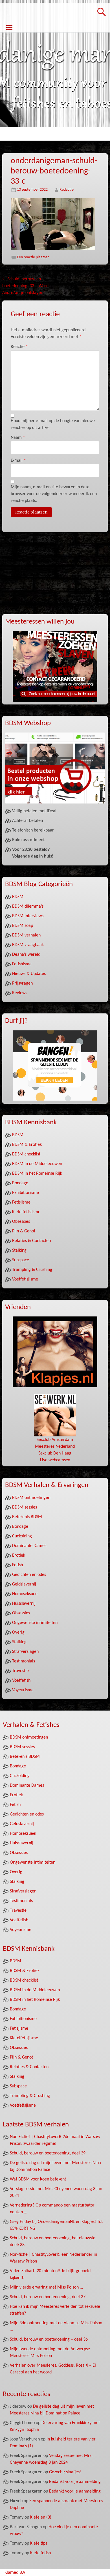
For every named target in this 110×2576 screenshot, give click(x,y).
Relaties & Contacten (31, 1241)
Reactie (19, 347)
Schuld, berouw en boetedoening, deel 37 (48, 2297)
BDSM (18, 897)
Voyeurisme (23, 1690)
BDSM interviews (28, 916)
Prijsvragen (22, 983)
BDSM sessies (25, 1507)
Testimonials (24, 1661)
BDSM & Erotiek (27, 1145)
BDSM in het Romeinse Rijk (37, 1174)
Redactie (67, 190)
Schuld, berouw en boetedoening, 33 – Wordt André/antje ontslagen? (26, 286)
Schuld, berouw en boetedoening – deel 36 (49, 2339)
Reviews (20, 993)
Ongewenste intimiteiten (35, 1623)
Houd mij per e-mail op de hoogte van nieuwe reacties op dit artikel (53, 424)
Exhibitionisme (26, 1193)
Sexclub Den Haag (55, 1453)
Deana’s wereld (26, 955)
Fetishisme (22, 964)
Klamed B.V (15, 2573)
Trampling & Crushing (32, 1270)
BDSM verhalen (26, 935)
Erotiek (19, 1556)
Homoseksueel (25, 1594)
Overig (18, 1632)
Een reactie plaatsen (33, 257)
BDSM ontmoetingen (31, 1498)
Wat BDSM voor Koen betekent (38, 2179)
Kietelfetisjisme (26, 1212)
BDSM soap (23, 926)
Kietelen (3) (41, 2517)
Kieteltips (39, 2543)
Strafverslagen (25, 1652)
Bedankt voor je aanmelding (75, 2482)
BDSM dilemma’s (28, 906)
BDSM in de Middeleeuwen (37, 1164)
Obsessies (21, 1222)
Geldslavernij (24, 1584)
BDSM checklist (26, 1154)
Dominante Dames (29, 1546)
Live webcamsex (55, 1460)
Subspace (21, 1260)
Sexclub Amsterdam (55, 1440)
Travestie (20, 1671)
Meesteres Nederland (55, 1447)
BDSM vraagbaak (28, 945)
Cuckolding (22, 1536)
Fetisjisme (21, 1202)
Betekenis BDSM (27, 1517)
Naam (18, 438)
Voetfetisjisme (25, 1279)
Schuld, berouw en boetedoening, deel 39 (48, 2153)
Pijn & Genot (24, 1231)
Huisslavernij (24, 1604)
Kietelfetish (40, 2553)
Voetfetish (21, 1681)
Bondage (20, 1183)
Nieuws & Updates (29, 974)
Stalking (19, 1251)
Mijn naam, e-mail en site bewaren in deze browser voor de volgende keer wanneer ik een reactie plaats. (54, 494)
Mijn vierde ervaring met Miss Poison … (46, 2287)
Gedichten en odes (29, 1575)
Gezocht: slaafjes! (65, 2472)
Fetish (17, 1565)
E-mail (18, 461)
